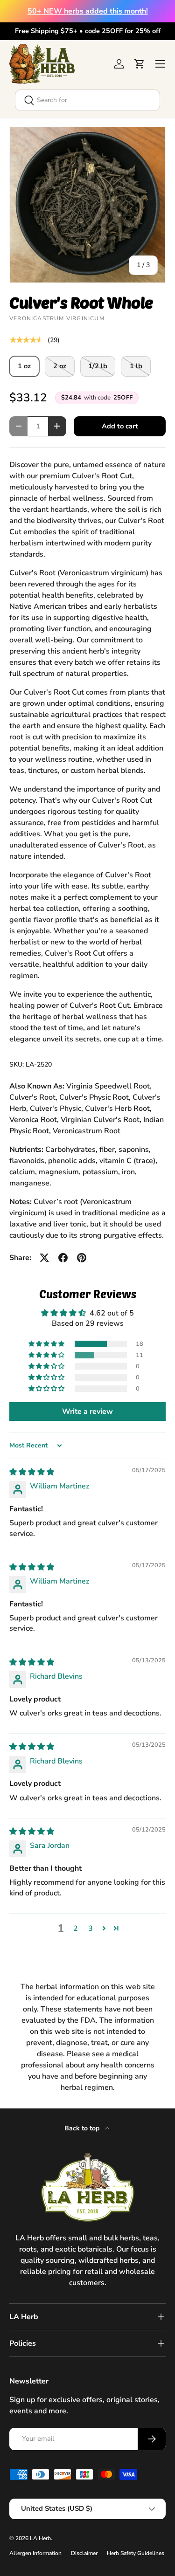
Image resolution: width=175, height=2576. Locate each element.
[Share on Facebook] (63, 1258)
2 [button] (76, 1929)
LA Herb (40, 2538)
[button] (140, 64)
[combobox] (87, 100)
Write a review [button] (87, 1412)
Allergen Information (35, 2553)
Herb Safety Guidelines (136, 2553)
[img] (32, 1472)
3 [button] (91, 1929)
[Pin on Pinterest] (82, 1258)
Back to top (83, 2128)
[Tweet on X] (44, 1258)
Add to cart (120, 426)
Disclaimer (84, 2553)
